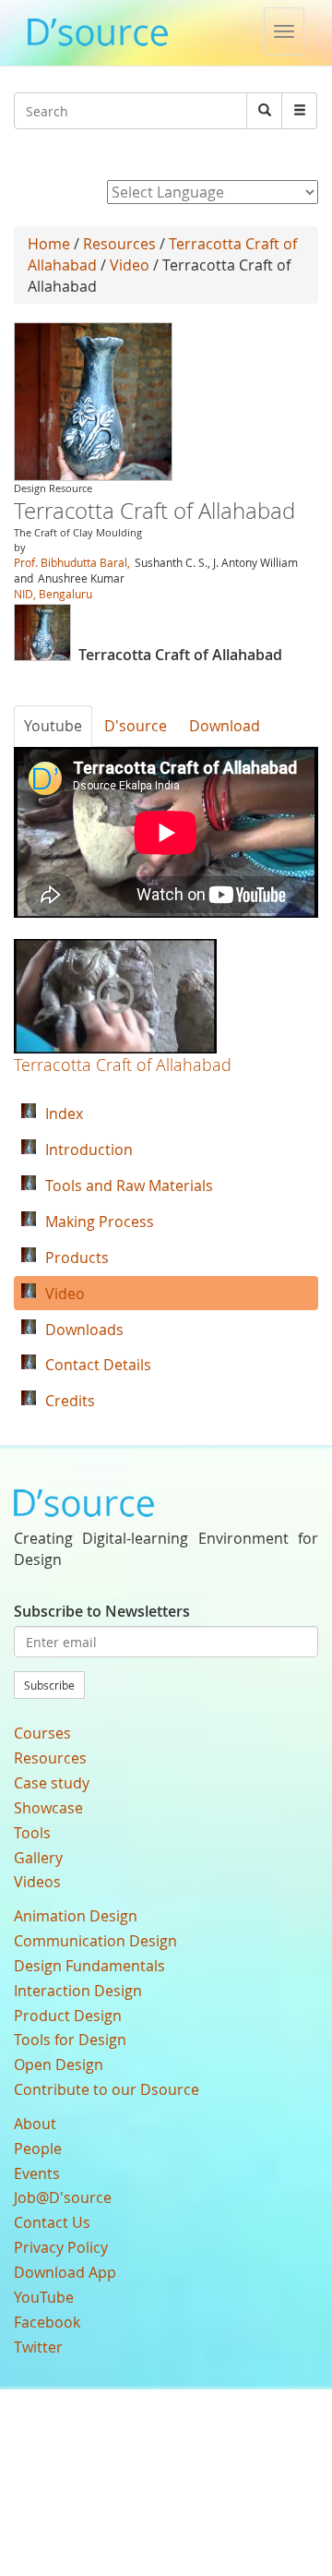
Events (37, 2173)
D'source (136, 726)
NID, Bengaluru (53, 594)
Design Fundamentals (89, 1966)
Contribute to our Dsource (107, 2089)
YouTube (44, 2297)
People (38, 2149)
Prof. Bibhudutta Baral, (73, 562)
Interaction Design (78, 1991)
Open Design (59, 2064)
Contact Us (52, 2222)
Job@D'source (63, 2197)
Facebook (47, 2322)
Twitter (38, 2347)
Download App (65, 2272)
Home (49, 244)
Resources (119, 244)
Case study (52, 1783)
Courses (42, 1733)
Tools (32, 1833)
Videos (37, 1882)
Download (225, 726)
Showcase (48, 1808)
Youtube (53, 726)
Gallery (38, 1858)
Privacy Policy (61, 2247)
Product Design (68, 2016)
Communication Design (95, 1941)
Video (130, 265)
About (35, 2124)
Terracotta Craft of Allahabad (123, 1065)
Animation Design (76, 1916)
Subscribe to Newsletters (102, 1611)
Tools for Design (70, 2040)
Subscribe (49, 1685)
